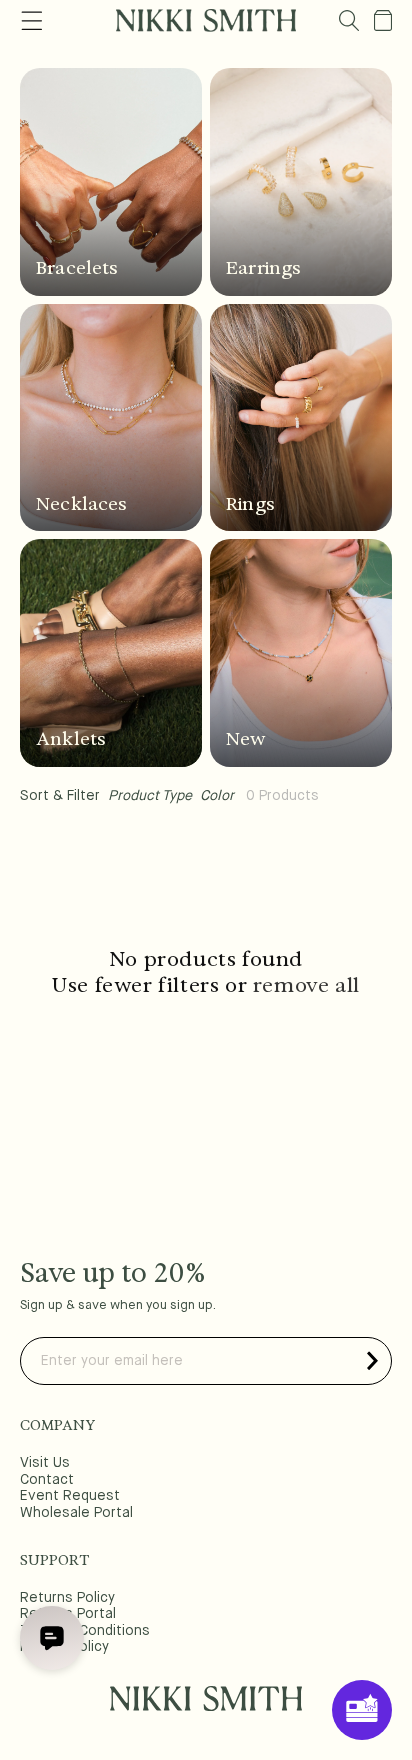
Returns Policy (67, 1598)
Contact (47, 1480)
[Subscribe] (372, 1361)
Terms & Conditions (85, 1631)
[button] (349, 20)
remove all (306, 985)
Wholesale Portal (76, 1513)
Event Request (70, 1496)
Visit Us (45, 1463)
